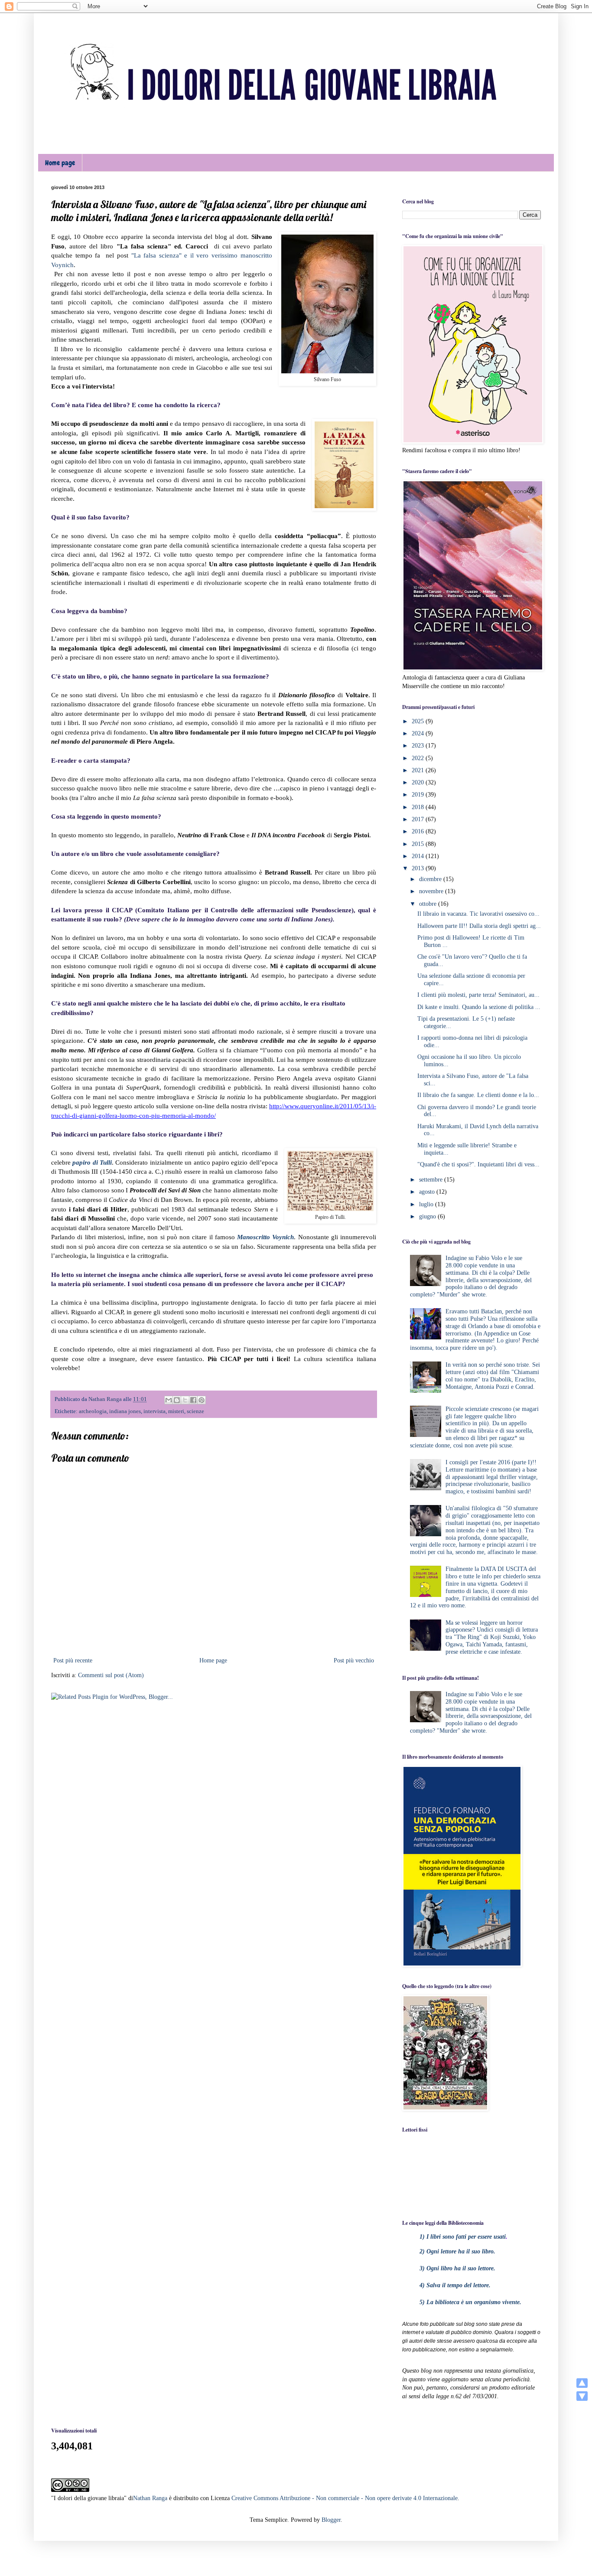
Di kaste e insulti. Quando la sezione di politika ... (479, 1007)
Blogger (331, 2520)
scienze (195, 1411)
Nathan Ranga (150, 2498)
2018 (419, 807)
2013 (419, 868)
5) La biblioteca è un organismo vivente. (470, 2302)
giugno (428, 1216)
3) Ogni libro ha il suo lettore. (457, 2268)
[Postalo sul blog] (177, 1400)
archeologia (93, 1411)
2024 (419, 733)
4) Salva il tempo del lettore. (455, 2285)
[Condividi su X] (185, 1400)
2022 (419, 758)
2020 (419, 782)
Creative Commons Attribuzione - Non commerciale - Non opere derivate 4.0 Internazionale (345, 2498)
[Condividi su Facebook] (193, 1400)
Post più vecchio (354, 1660)
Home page (60, 163)
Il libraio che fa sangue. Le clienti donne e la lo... (478, 1095)
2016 (419, 831)
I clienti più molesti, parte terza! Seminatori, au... (478, 995)
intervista (155, 1411)
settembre (432, 1180)
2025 (419, 721)
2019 (419, 795)
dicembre (431, 879)
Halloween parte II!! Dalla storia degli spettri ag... (479, 926)
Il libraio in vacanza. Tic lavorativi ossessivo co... (478, 914)
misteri (176, 1411)
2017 (419, 819)
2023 (419, 746)
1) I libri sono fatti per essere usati (463, 2237)
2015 (419, 844)
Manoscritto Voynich (265, 1237)
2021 (419, 770)
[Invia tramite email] (169, 1400)
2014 (419, 856)
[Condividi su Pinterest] (202, 1400)
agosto (428, 1192)
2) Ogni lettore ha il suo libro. (457, 2251)
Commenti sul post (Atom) (111, 1675)
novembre (432, 891)
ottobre (429, 904)
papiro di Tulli (92, 1162)
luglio (427, 1204)
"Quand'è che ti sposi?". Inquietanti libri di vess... (478, 1164)
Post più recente (73, 1660)
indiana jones (125, 1411)
